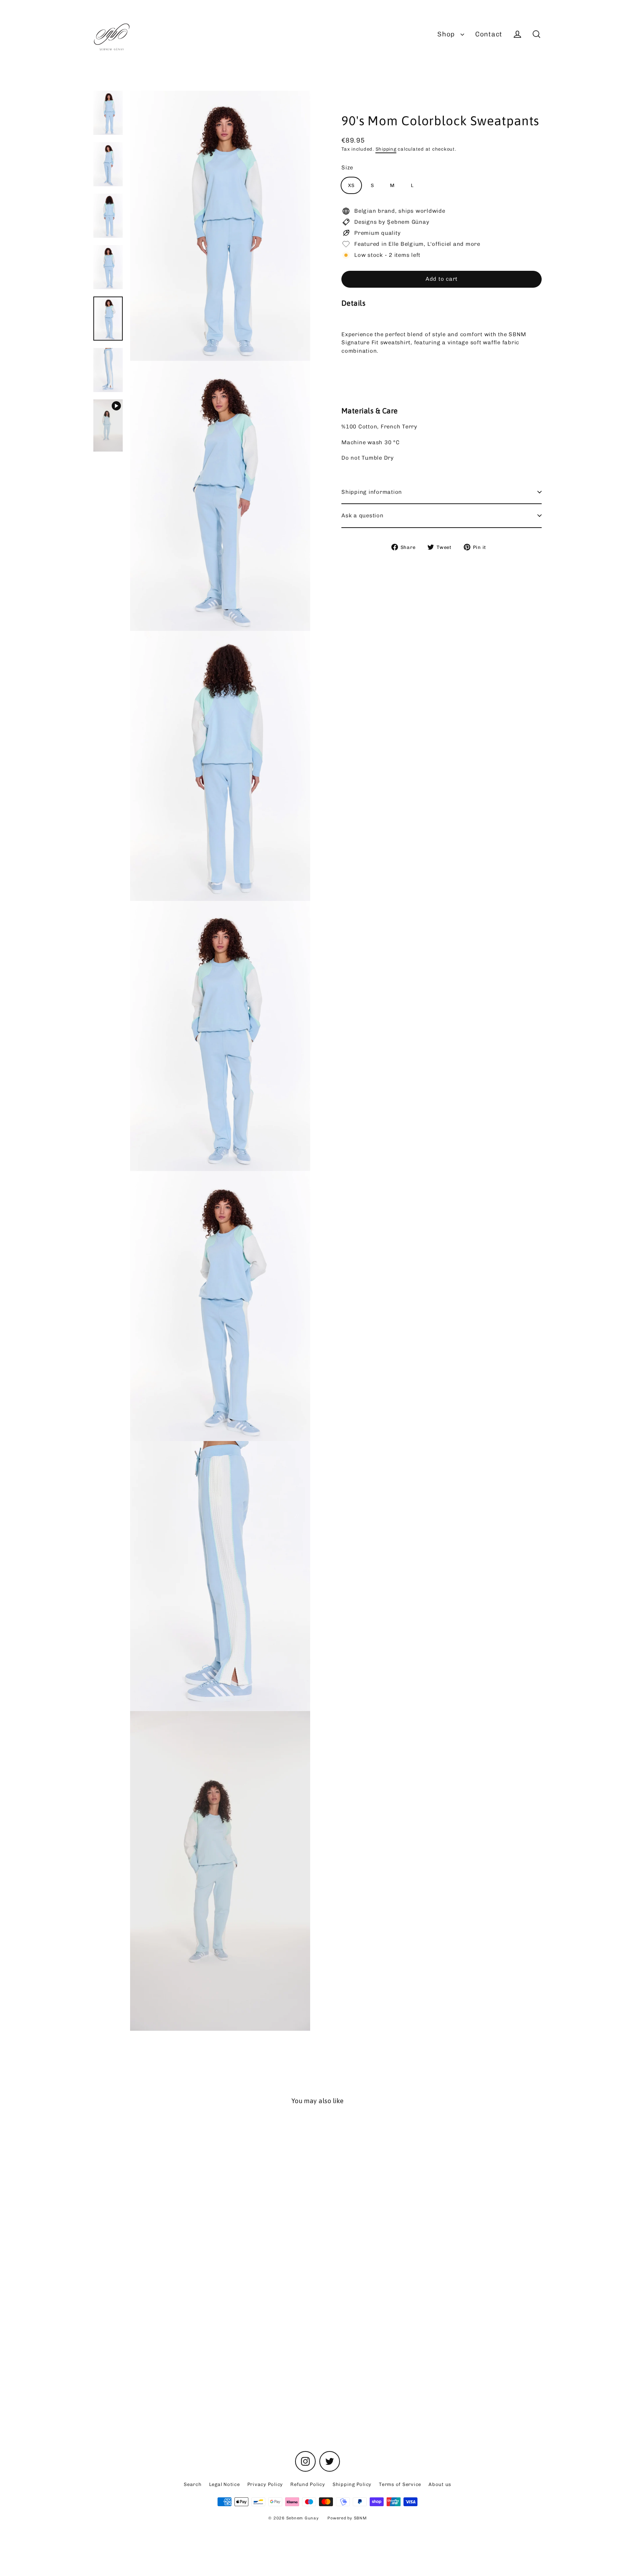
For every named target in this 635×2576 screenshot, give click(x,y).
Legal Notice (225, 2484)
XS (351, 185)
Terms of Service (400, 2484)
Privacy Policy (265, 2484)
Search (193, 2484)
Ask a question (363, 515)
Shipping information (372, 492)
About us (440, 2484)
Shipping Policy (352, 2484)
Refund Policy (308, 2484)
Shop (447, 34)
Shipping (386, 149)
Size (347, 168)
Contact (489, 34)
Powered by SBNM (347, 2518)
